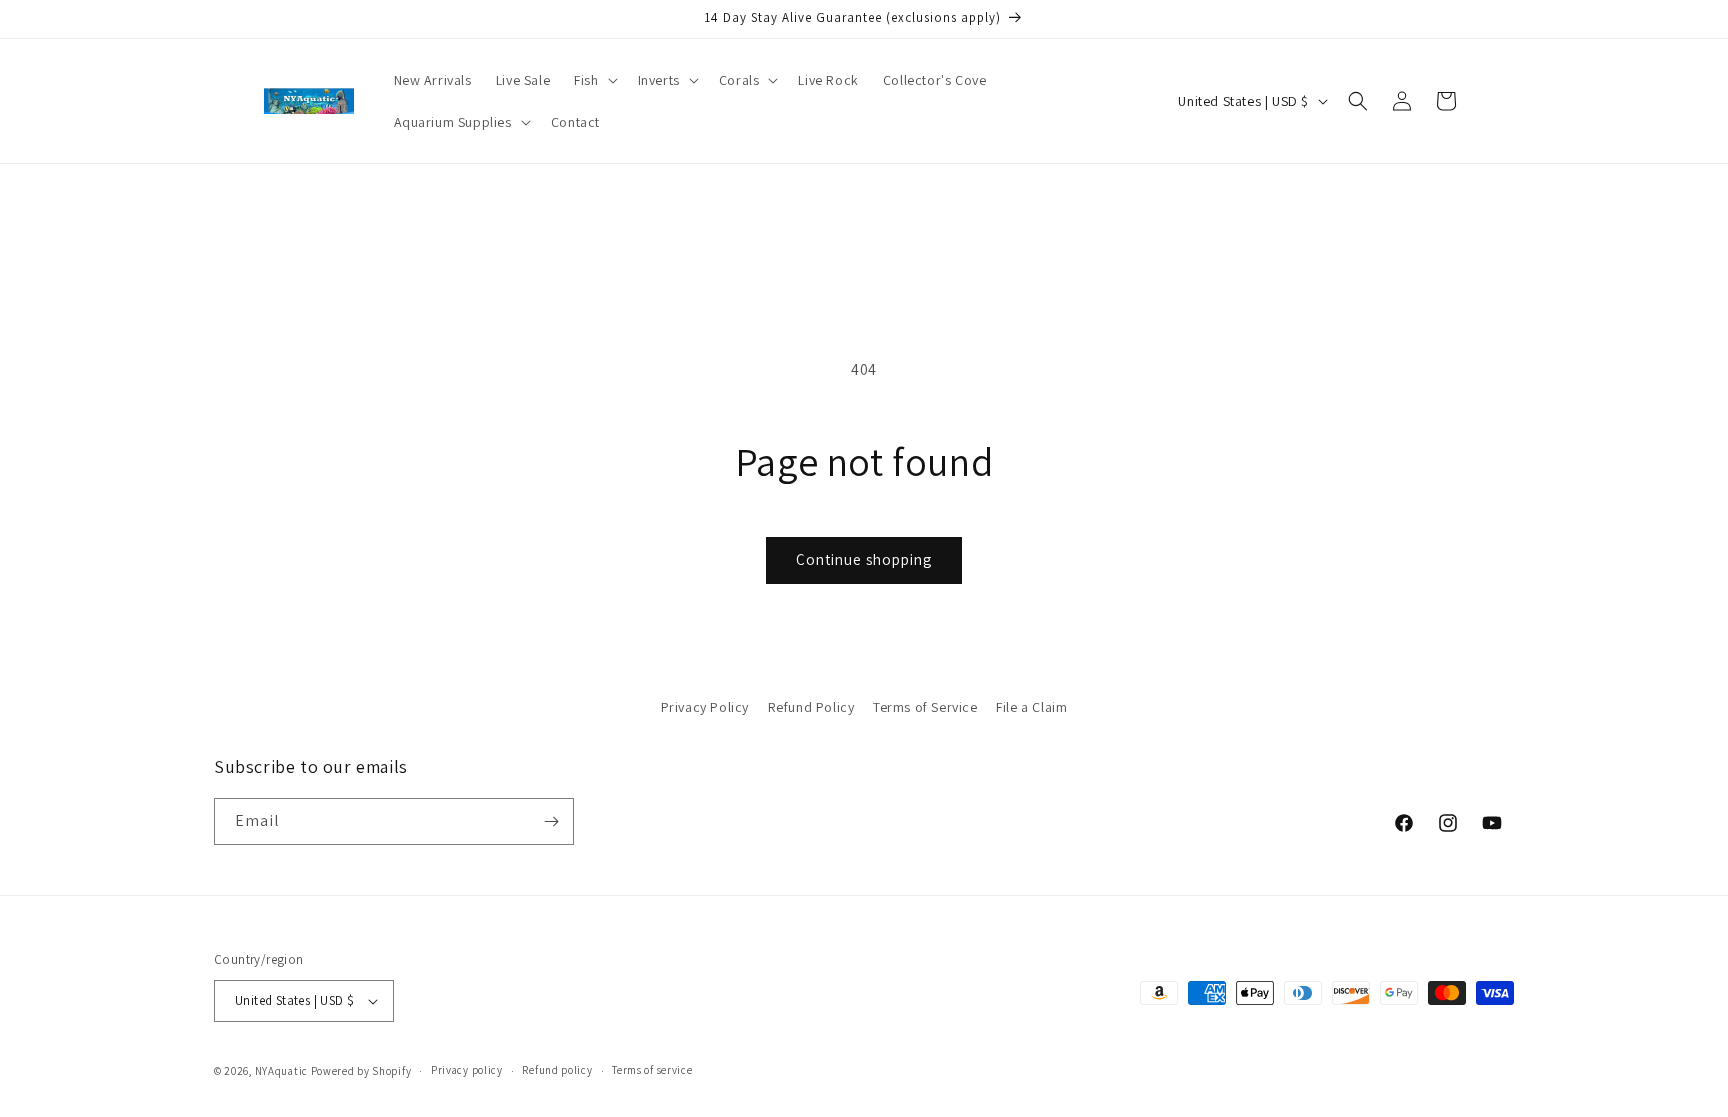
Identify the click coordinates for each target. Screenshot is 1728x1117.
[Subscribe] (551, 821)
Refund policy (557, 1070)
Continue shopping (864, 559)
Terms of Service (925, 707)
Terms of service (652, 1070)
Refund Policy (811, 707)
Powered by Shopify (361, 1071)
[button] (593, 80)
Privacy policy (467, 1070)
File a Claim (1031, 707)
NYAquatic (283, 1071)
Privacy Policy (705, 707)
